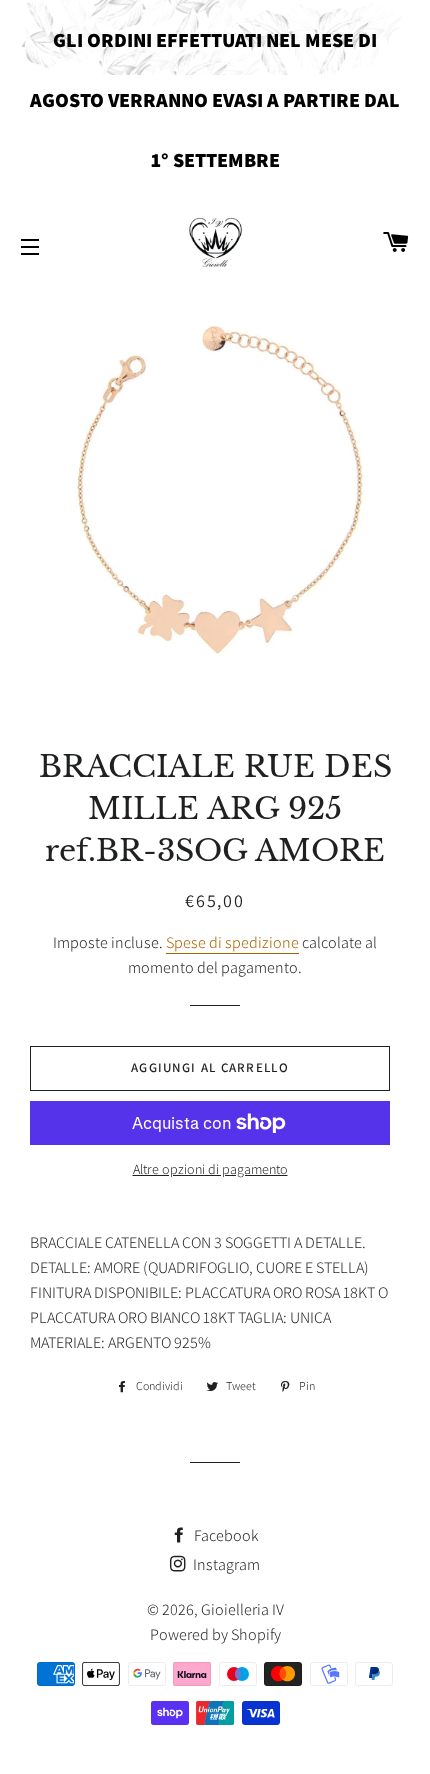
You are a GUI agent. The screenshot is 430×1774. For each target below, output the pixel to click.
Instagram (225, 1564)
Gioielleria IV (242, 1609)
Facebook (225, 1535)
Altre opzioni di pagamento (210, 1169)
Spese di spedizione (232, 942)
